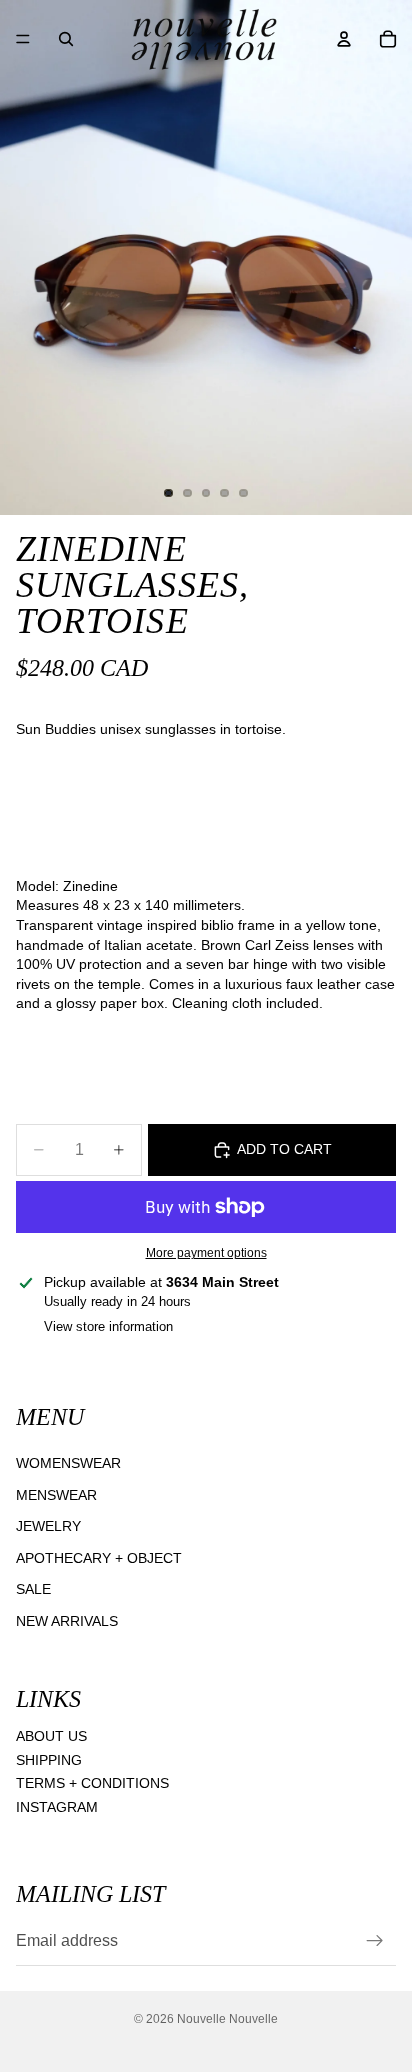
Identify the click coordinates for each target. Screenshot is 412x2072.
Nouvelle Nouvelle (227, 2019)
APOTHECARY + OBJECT (99, 1557)
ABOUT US (51, 1736)
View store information (108, 1326)
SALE (33, 1589)
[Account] (344, 39)
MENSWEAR (56, 1494)
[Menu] (23, 39)
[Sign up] (375, 1941)
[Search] (66, 39)
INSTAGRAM (57, 1807)
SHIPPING (49, 1759)
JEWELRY (48, 1526)
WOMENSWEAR (68, 1463)
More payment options (206, 1252)
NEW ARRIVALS (67, 1621)
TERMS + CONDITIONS (92, 1783)
